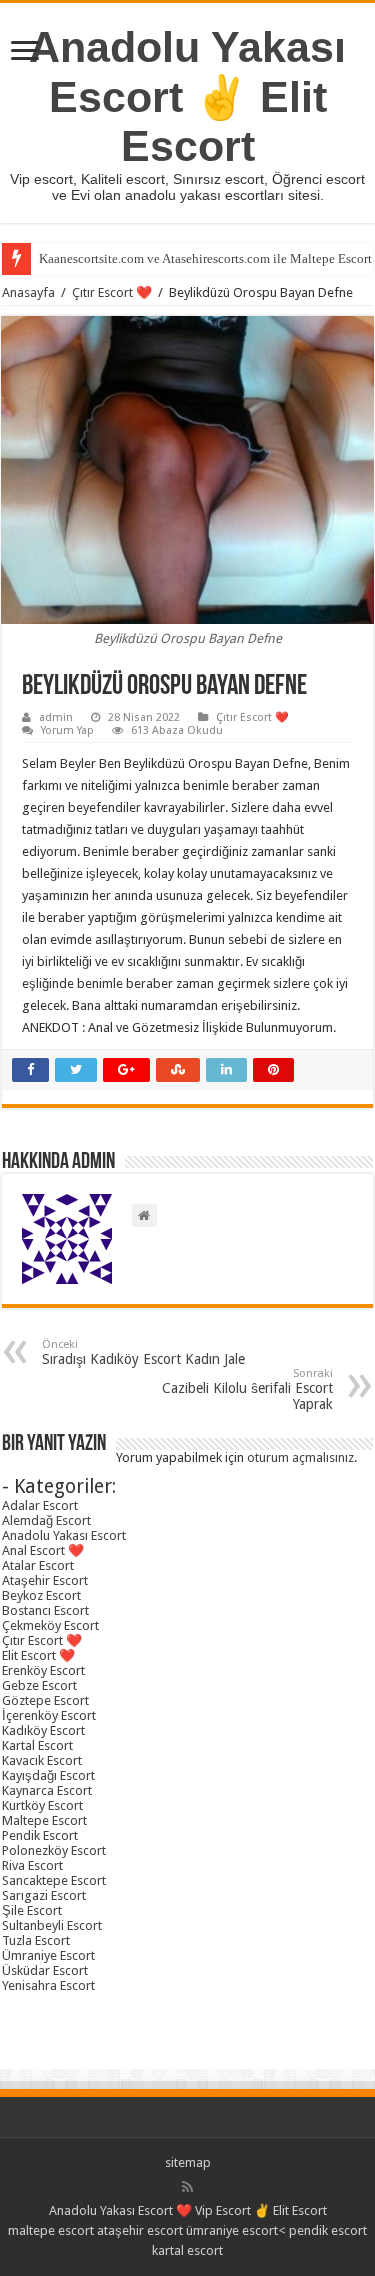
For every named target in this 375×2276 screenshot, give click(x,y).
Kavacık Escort (42, 1760)
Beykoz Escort (41, 1595)
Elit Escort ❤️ (38, 1655)
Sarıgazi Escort (44, 1895)
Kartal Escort (37, 1745)
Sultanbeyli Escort (52, 1925)
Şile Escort (32, 1910)
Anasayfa (28, 292)
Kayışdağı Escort (48, 1775)
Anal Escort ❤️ (43, 1550)
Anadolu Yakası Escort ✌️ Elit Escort (187, 96)
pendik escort (328, 2230)
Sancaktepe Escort (54, 1880)
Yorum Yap (67, 730)
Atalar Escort (38, 1565)
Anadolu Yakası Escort (64, 1535)
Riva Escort (32, 1865)
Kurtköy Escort (42, 1805)
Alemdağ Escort (46, 1520)
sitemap (188, 2162)
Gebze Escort (39, 1685)
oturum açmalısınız (300, 1457)
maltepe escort (51, 2230)
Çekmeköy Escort (50, 1625)
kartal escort (187, 2250)
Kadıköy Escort (43, 1730)
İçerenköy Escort (49, 1715)
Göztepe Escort (45, 1700)
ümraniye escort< (237, 2230)
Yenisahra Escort (48, 1985)
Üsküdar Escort (45, 1970)
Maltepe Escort (44, 1820)
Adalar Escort (40, 1505)
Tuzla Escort (36, 1940)
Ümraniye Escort (48, 1955)
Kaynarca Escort (47, 1790)
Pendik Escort (40, 1835)
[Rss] (187, 2187)
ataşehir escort (140, 2230)
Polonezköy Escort (54, 1850)
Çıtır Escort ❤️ (112, 292)
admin (56, 717)
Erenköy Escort (43, 1670)
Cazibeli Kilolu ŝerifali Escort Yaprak (247, 1389)
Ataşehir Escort (45, 1580)
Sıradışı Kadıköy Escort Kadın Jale (143, 1352)
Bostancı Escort (45, 1610)
